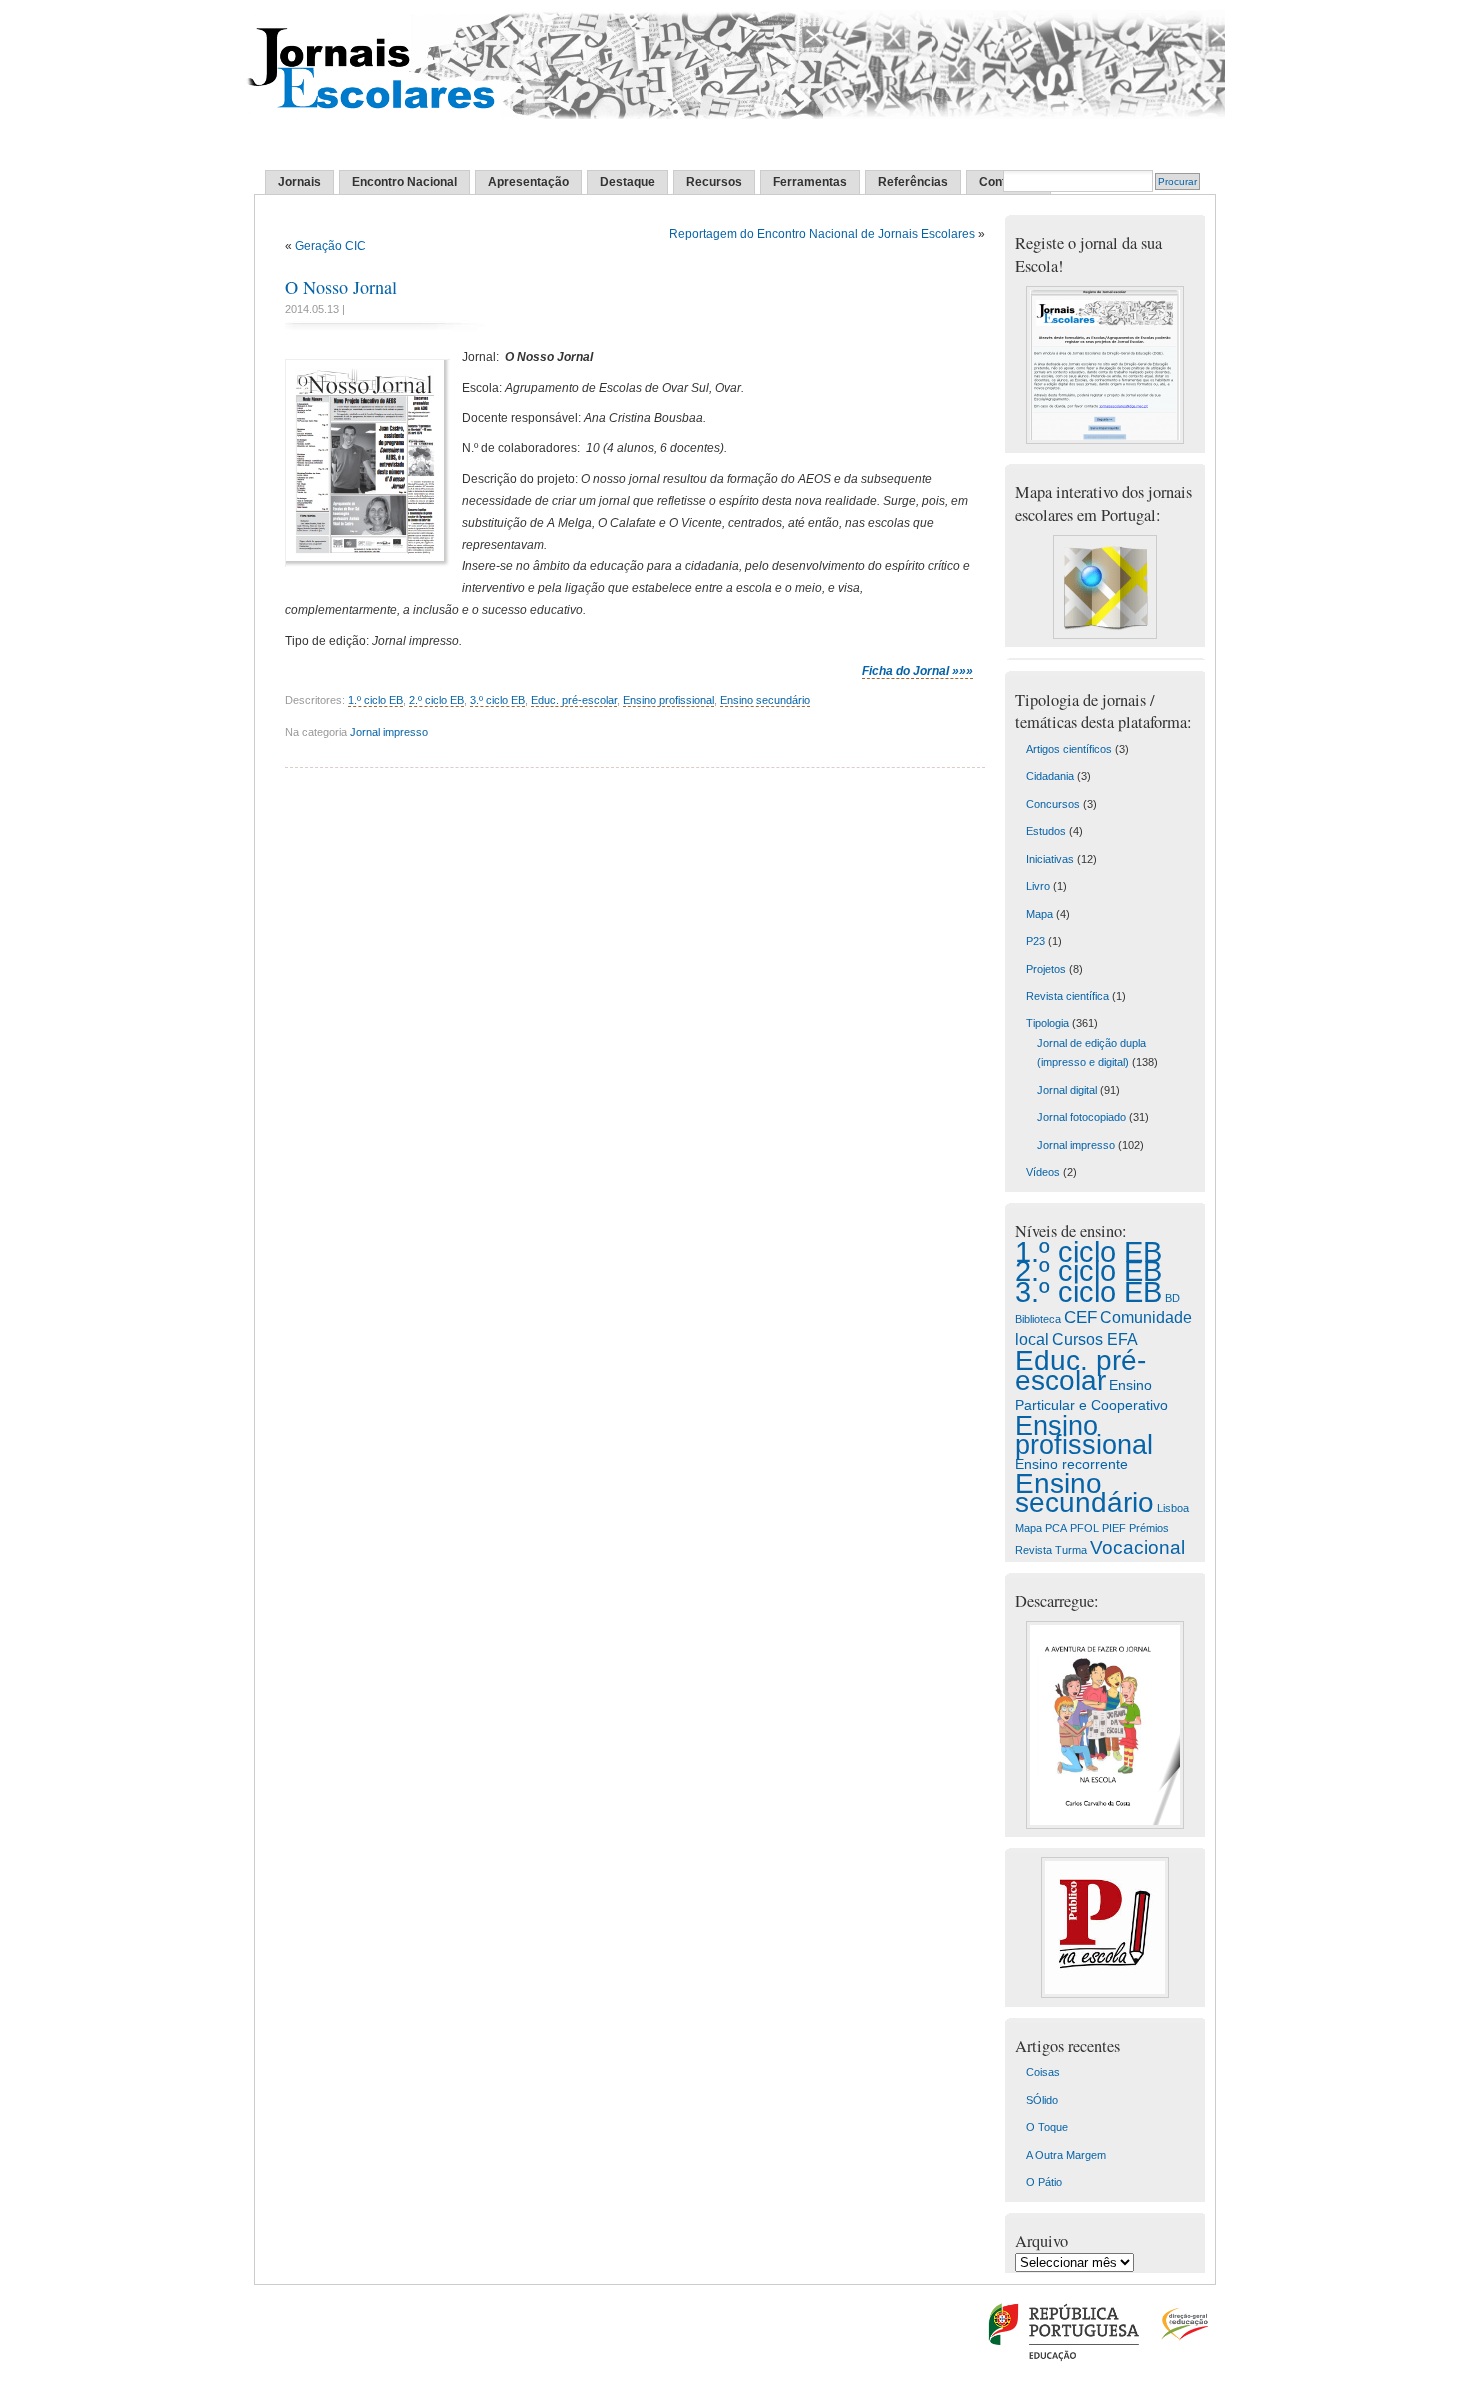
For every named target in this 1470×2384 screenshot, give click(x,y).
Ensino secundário (765, 700)
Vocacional (1137, 1547)
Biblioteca (1038, 1319)
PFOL (1084, 1528)
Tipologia (1047, 1023)
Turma (1071, 1550)
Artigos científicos (1069, 749)
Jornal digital (1067, 1090)
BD (1172, 1298)
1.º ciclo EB (375, 700)
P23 (1035, 941)
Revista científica (1067, 996)
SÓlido (1042, 2100)
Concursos (1053, 804)
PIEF (1114, 1528)
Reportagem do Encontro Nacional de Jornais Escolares (822, 234)
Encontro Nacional (404, 182)
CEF (1080, 1317)
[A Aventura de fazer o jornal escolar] (1105, 1825)
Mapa (1039, 914)
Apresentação (528, 182)
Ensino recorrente (1071, 1464)
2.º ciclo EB (436, 700)
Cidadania (1050, 776)
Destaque (627, 182)
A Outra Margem (1066, 2155)
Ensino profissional (668, 700)
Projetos (1046, 969)
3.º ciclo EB (497, 700)
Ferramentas (810, 182)
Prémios (1149, 1528)
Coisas (1043, 2072)
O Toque (1047, 2127)
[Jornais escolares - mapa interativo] (1105, 635)
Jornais (299, 182)
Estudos (1046, 831)
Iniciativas (1050, 859)
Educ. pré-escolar (574, 700)
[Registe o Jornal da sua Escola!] (1105, 440)
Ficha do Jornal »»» (917, 671)
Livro (1038, 886)
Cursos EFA (1095, 1339)
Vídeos (1043, 1172)
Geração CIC (330, 246)
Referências (913, 182)
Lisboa (1173, 1508)
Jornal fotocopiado (1081, 1117)
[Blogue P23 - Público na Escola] (1105, 1994)
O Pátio (1044, 2182)
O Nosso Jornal (341, 287)
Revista (1033, 1550)
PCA (1056, 1528)
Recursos (714, 182)
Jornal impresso (389, 732)
